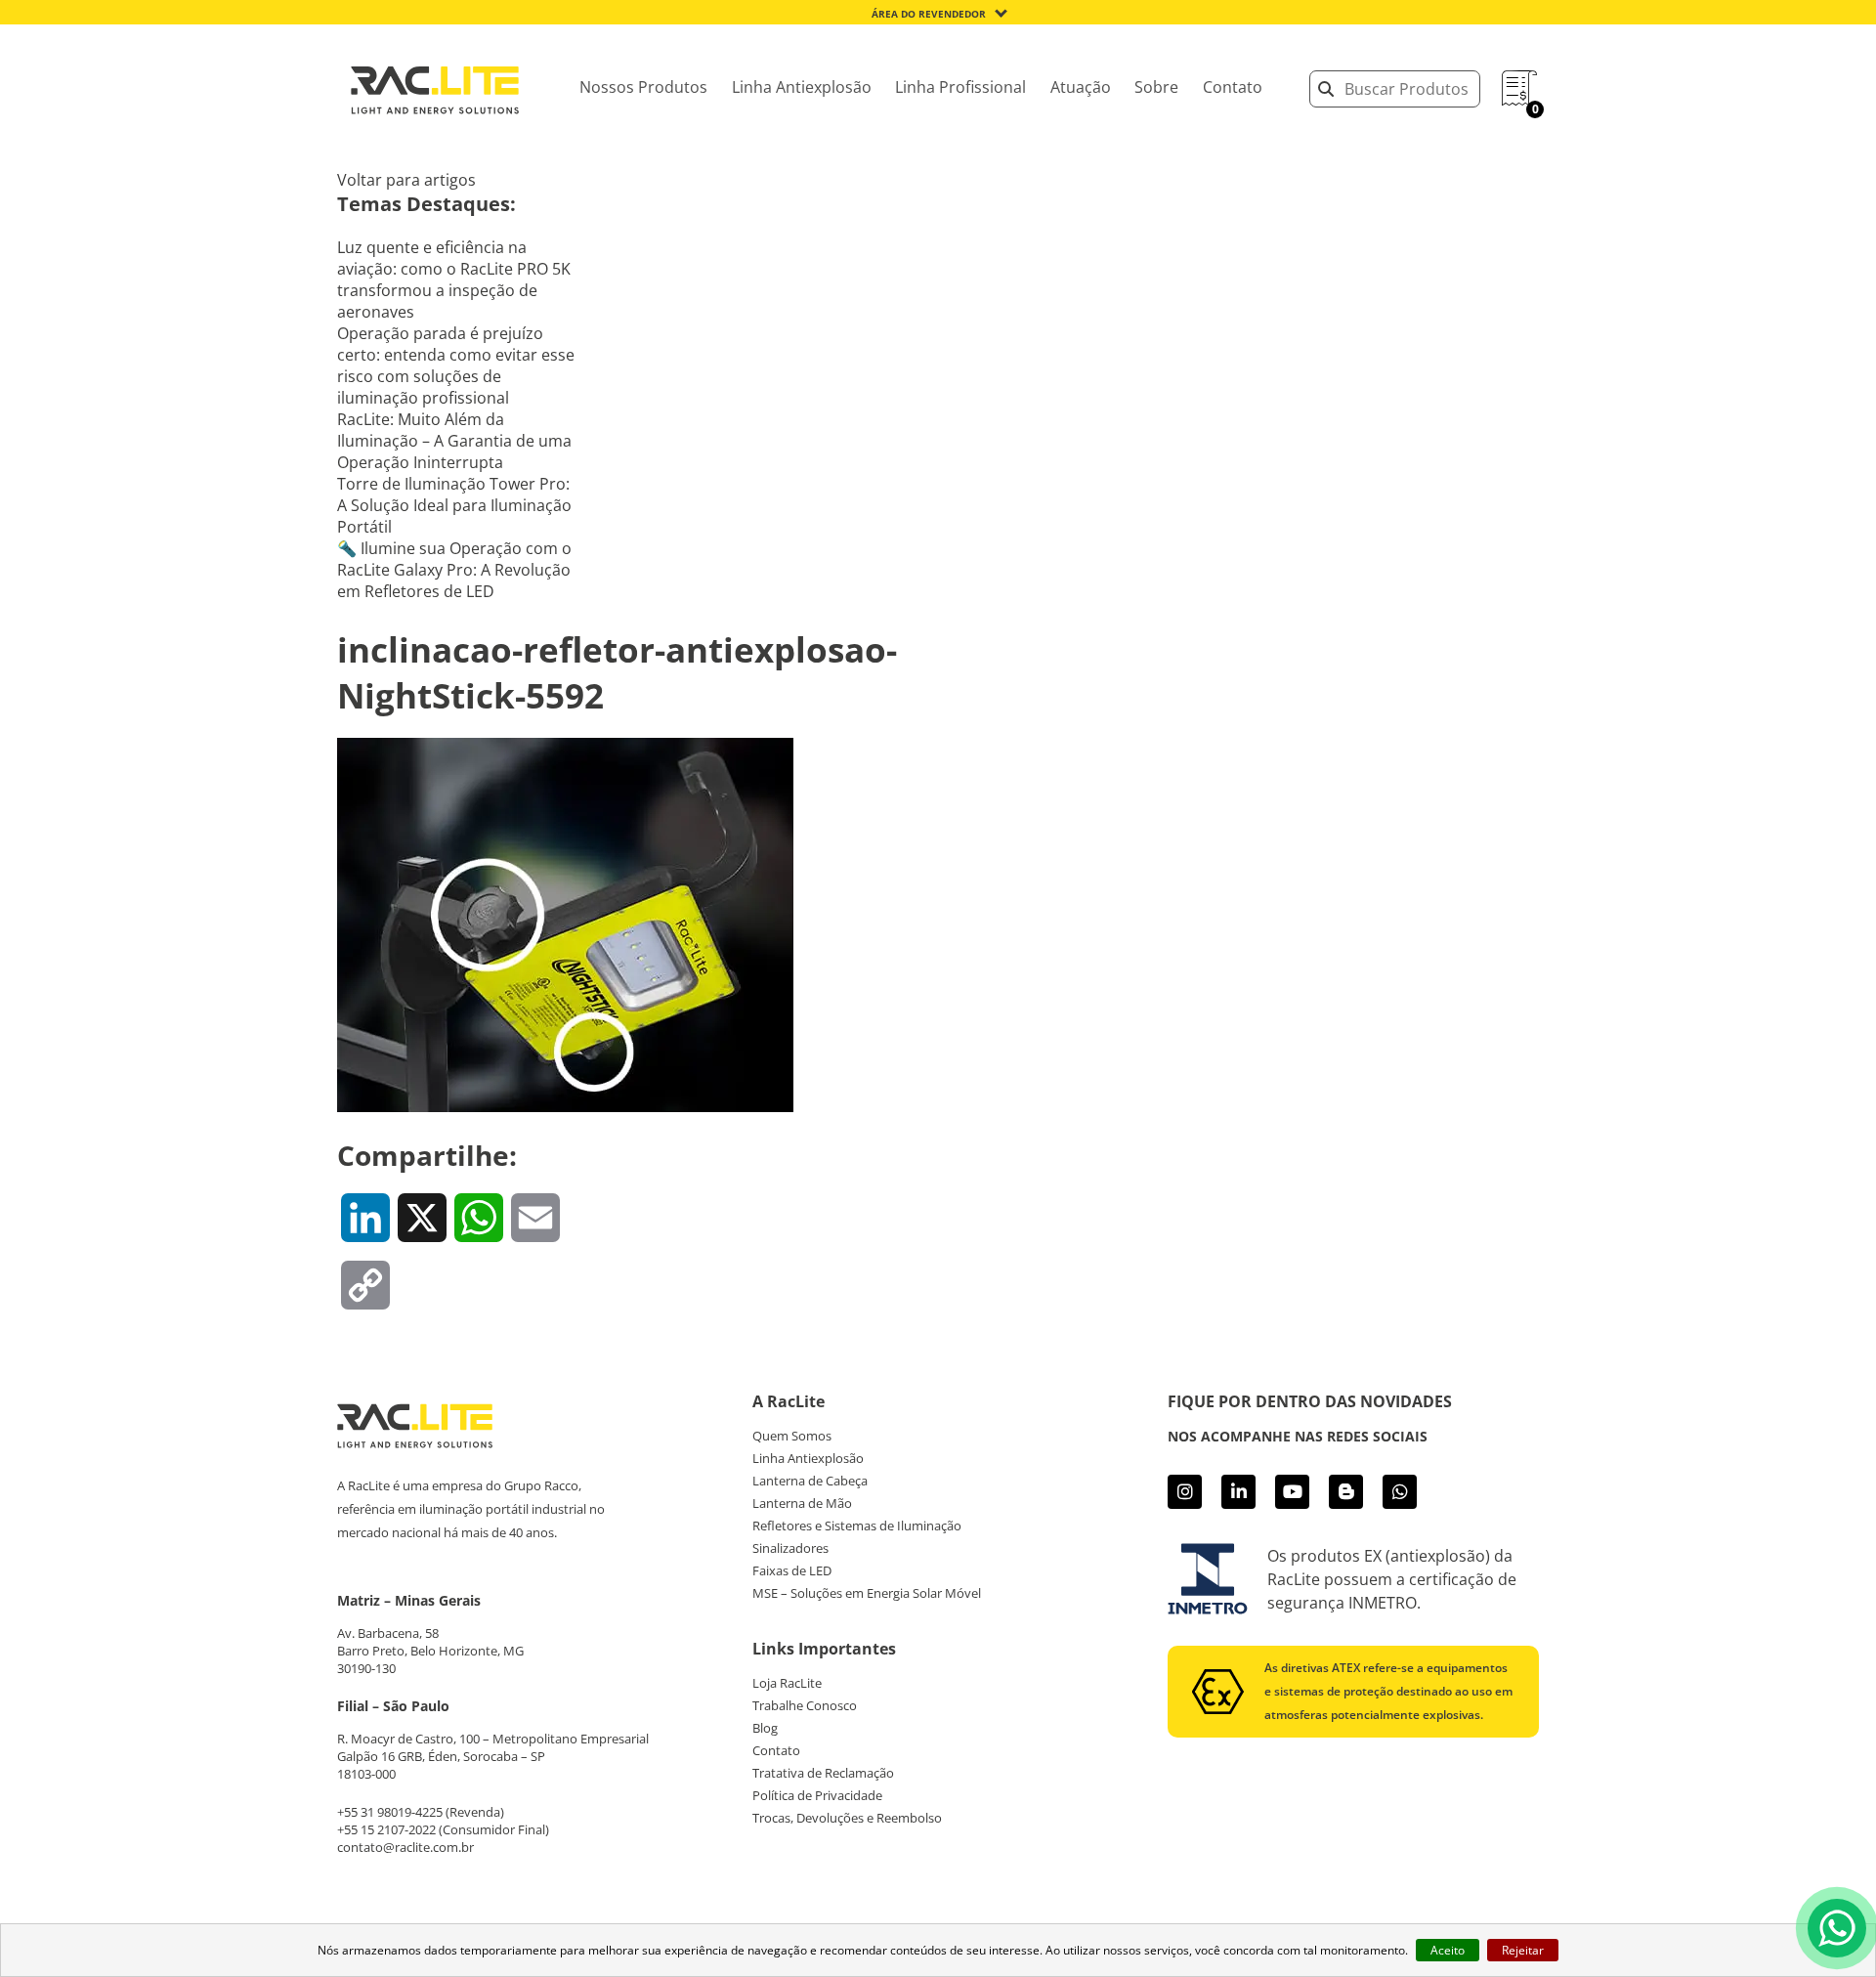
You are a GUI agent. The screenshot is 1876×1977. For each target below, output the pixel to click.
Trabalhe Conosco (805, 1705)
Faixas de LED (792, 1570)
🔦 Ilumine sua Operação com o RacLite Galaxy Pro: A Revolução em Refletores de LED (454, 570)
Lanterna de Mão (802, 1503)
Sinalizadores (790, 1548)
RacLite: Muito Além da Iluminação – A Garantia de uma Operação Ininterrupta (454, 441)
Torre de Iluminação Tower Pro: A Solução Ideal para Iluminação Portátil (454, 505)
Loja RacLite (787, 1683)
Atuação (1081, 87)
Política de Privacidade (817, 1795)
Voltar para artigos (406, 180)
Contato (1233, 87)
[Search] (1326, 89)
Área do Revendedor (929, 14)
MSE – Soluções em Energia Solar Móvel (867, 1593)
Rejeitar (1523, 1950)
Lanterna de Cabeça (810, 1481)
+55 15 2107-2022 (386, 1829)
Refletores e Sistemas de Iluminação (857, 1526)
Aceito (1448, 1950)
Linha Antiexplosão (802, 87)
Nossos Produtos (643, 87)
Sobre (1156, 87)
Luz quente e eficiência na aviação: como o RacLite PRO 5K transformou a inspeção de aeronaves (454, 279)
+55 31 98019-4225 (390, 1812)
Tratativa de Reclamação (823, 1773)
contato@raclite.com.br (405, 1847)
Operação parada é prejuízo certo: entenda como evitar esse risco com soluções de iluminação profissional (456, 365)
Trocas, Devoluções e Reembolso (847, 1818)
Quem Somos (792, 1436)
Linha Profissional (960, 87)
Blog (765, 1728)
